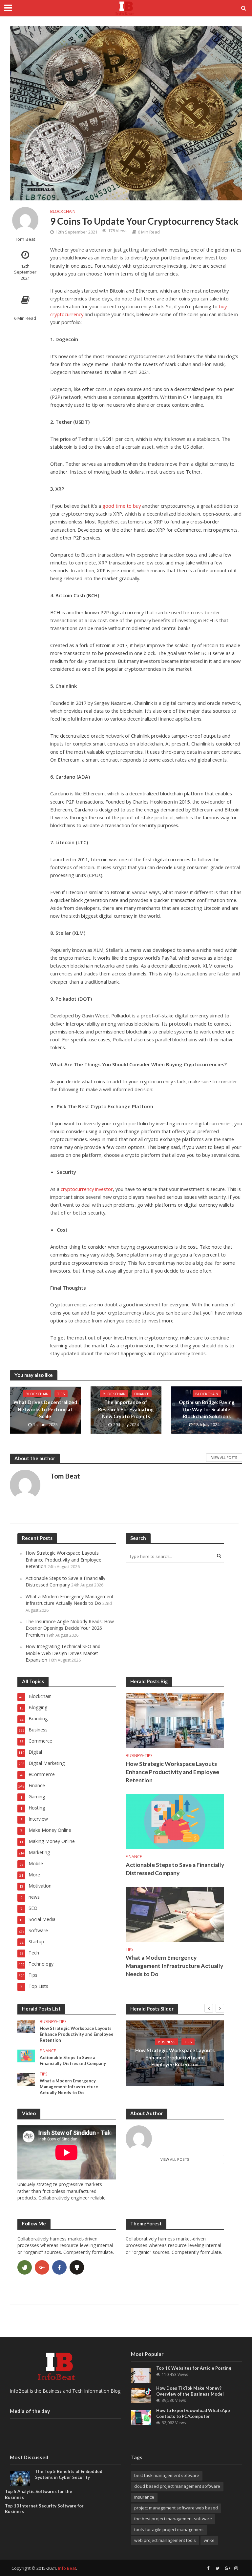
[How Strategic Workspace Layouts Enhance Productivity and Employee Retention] (175, 1720)
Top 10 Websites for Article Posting (194, 2368)
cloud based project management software (177, 2486)
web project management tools (165, 2540)
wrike (209, 2540)
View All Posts (224, 1458)
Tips (61, 1394)
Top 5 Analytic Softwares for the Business (39, 2494)
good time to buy (122, 506)
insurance (144, 2497)
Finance (142, 1394)
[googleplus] (42, 2267)
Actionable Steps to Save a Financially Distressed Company (65, 1581)
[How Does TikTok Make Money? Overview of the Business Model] (141, 2395)
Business (134, 1756)
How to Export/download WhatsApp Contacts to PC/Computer (193, 2413)
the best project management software (173, 2519)
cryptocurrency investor (87, 1189)
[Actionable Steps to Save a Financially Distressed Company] (175, 1821)
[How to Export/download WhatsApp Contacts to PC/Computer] (141, 2417)
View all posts (175, 2159)
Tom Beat (25, 239)
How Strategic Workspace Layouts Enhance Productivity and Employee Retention (63, 1560)
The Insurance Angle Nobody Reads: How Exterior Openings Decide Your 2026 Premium (70, 1628)
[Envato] (25, 2267)
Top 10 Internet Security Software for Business (44, 2509)
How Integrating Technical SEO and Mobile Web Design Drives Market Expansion (63, 1653)
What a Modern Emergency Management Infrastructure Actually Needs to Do (70, 1600)
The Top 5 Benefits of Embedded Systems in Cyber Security (69, 2474)
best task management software (167, 2475)
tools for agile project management (169, 2529)
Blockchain (63, 211)
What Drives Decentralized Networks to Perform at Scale (45, 1409)
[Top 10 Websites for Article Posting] (141, 2375)
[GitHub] (77, 2267)
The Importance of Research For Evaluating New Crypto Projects (126, 1409)
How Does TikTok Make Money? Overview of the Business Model (190, 2391)
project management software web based (176, 2508)
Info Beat (67, 2568)
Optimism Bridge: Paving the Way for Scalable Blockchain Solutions (207, 1409)
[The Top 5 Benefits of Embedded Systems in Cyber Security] (20, 2478)
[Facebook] (59, 2267)
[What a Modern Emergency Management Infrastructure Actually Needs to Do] (175, 1914)
